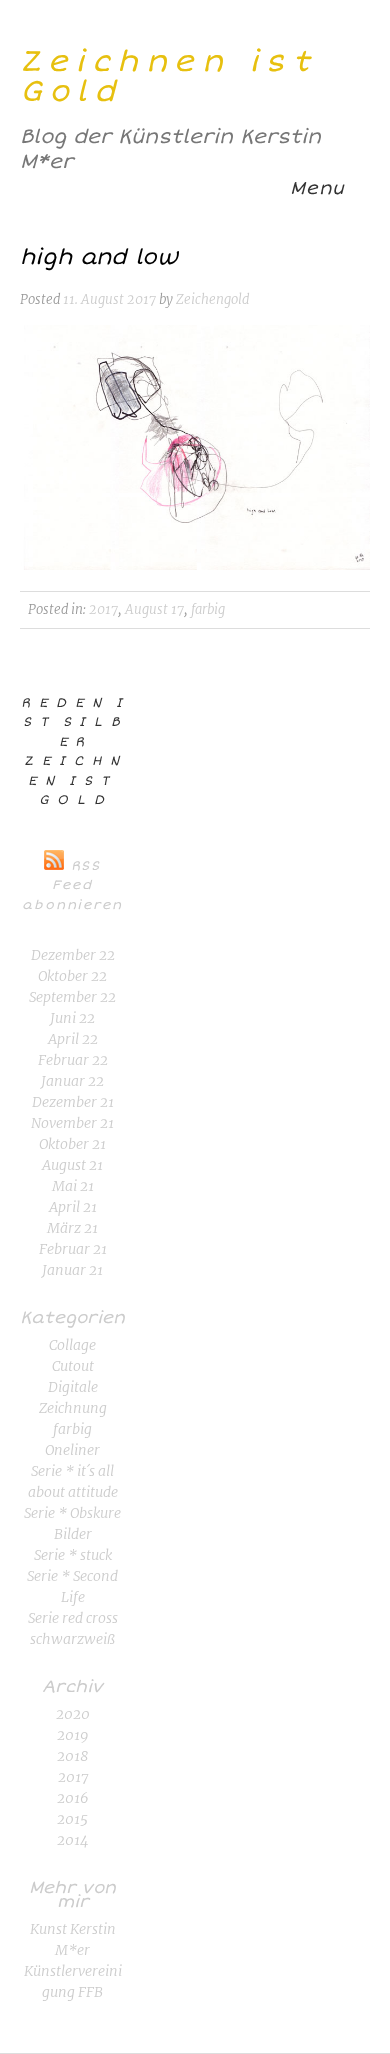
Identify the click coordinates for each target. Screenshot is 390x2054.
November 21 (72, 1123)
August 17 (154, 609)
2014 (73, 1840)
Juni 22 (72, 1018)
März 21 (72, 1228)
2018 (72, 1756)
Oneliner (72, 1450)
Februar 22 (73, 1060)
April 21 (73, 1207)
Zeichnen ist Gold (168, 76)
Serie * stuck (73, 1555)
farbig (208, 609)
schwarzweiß (72, 1639)
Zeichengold (212, 299)
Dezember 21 (73, 1102)
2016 (73, 1798)
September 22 (72, 997)
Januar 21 (72, 1270)
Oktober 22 (72, 976)
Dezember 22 (73, 955)
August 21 (72, 1165)
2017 (103, 609)
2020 (73, 1714)
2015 (72, 1819)
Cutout (73, 1366)
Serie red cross (73, 1618)
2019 (73, 1735)
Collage (72, 1345)
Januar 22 (72, 1081)
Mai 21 (73, 1186)
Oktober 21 (72, 1144)
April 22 (73, 1039)
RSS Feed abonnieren (73, 885)
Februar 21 (73, 1249)
